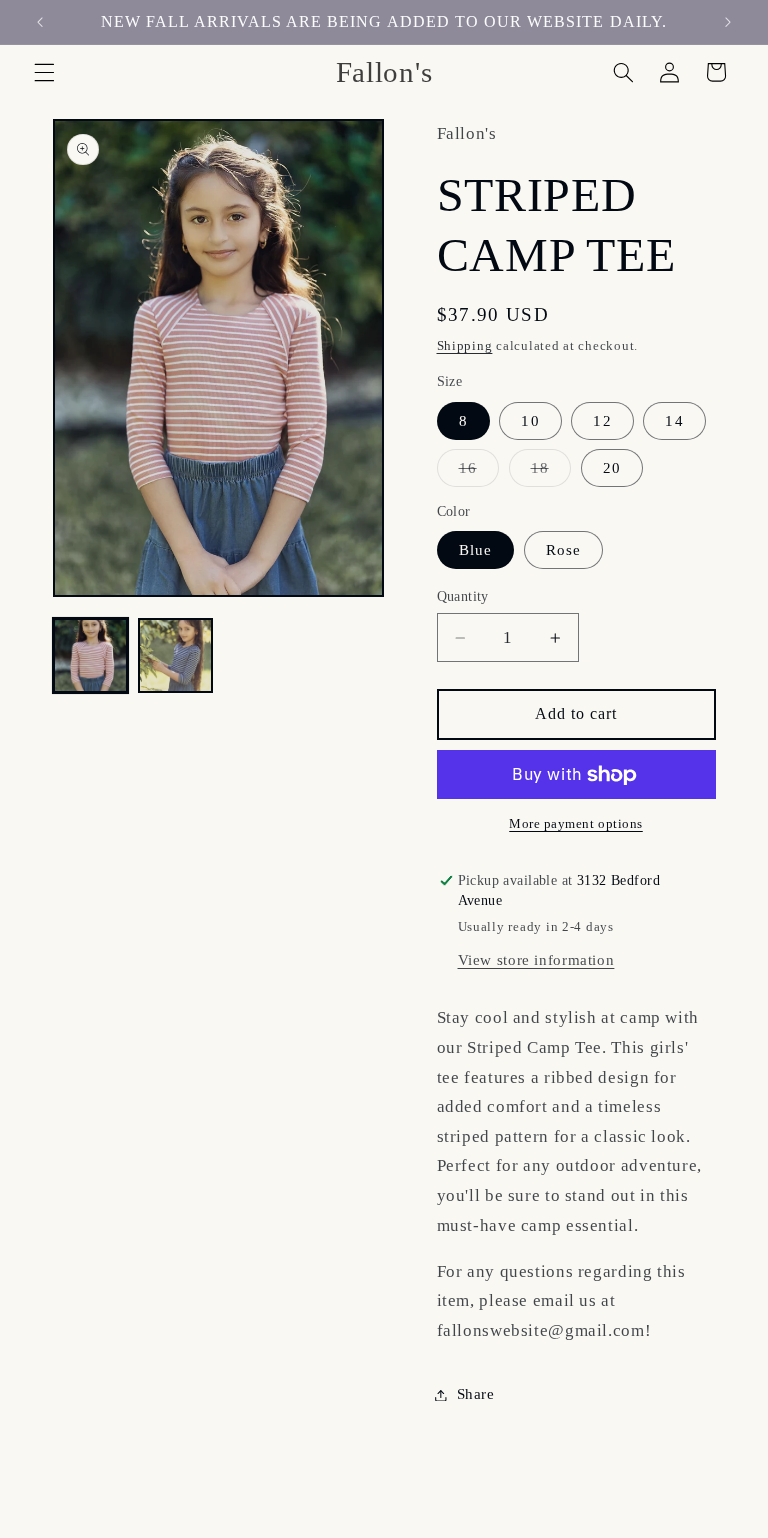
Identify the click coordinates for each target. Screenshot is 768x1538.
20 (612, 468)
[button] (44, 72)
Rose (563, 550)
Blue (475, 550)
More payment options (576, 824)
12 (602, 421)
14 (674, 421)
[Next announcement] (728, 22)
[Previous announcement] (40, 22)
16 (479, 473)
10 (530, 421)
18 (551, 473)
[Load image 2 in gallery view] (175, 655)
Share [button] (476, 1394)
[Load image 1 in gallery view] (90, 655)
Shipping (465, 346)
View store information (536, 960)
